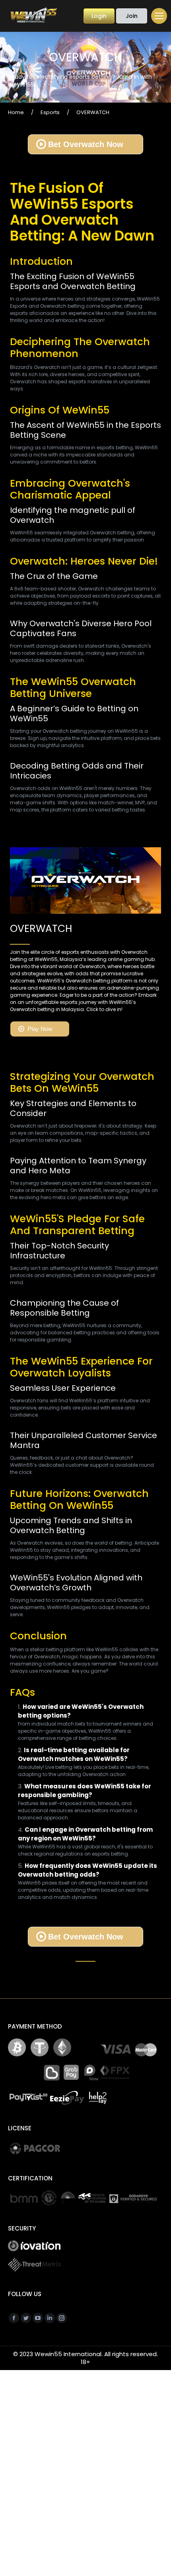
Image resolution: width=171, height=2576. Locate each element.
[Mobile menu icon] (159, 16)
